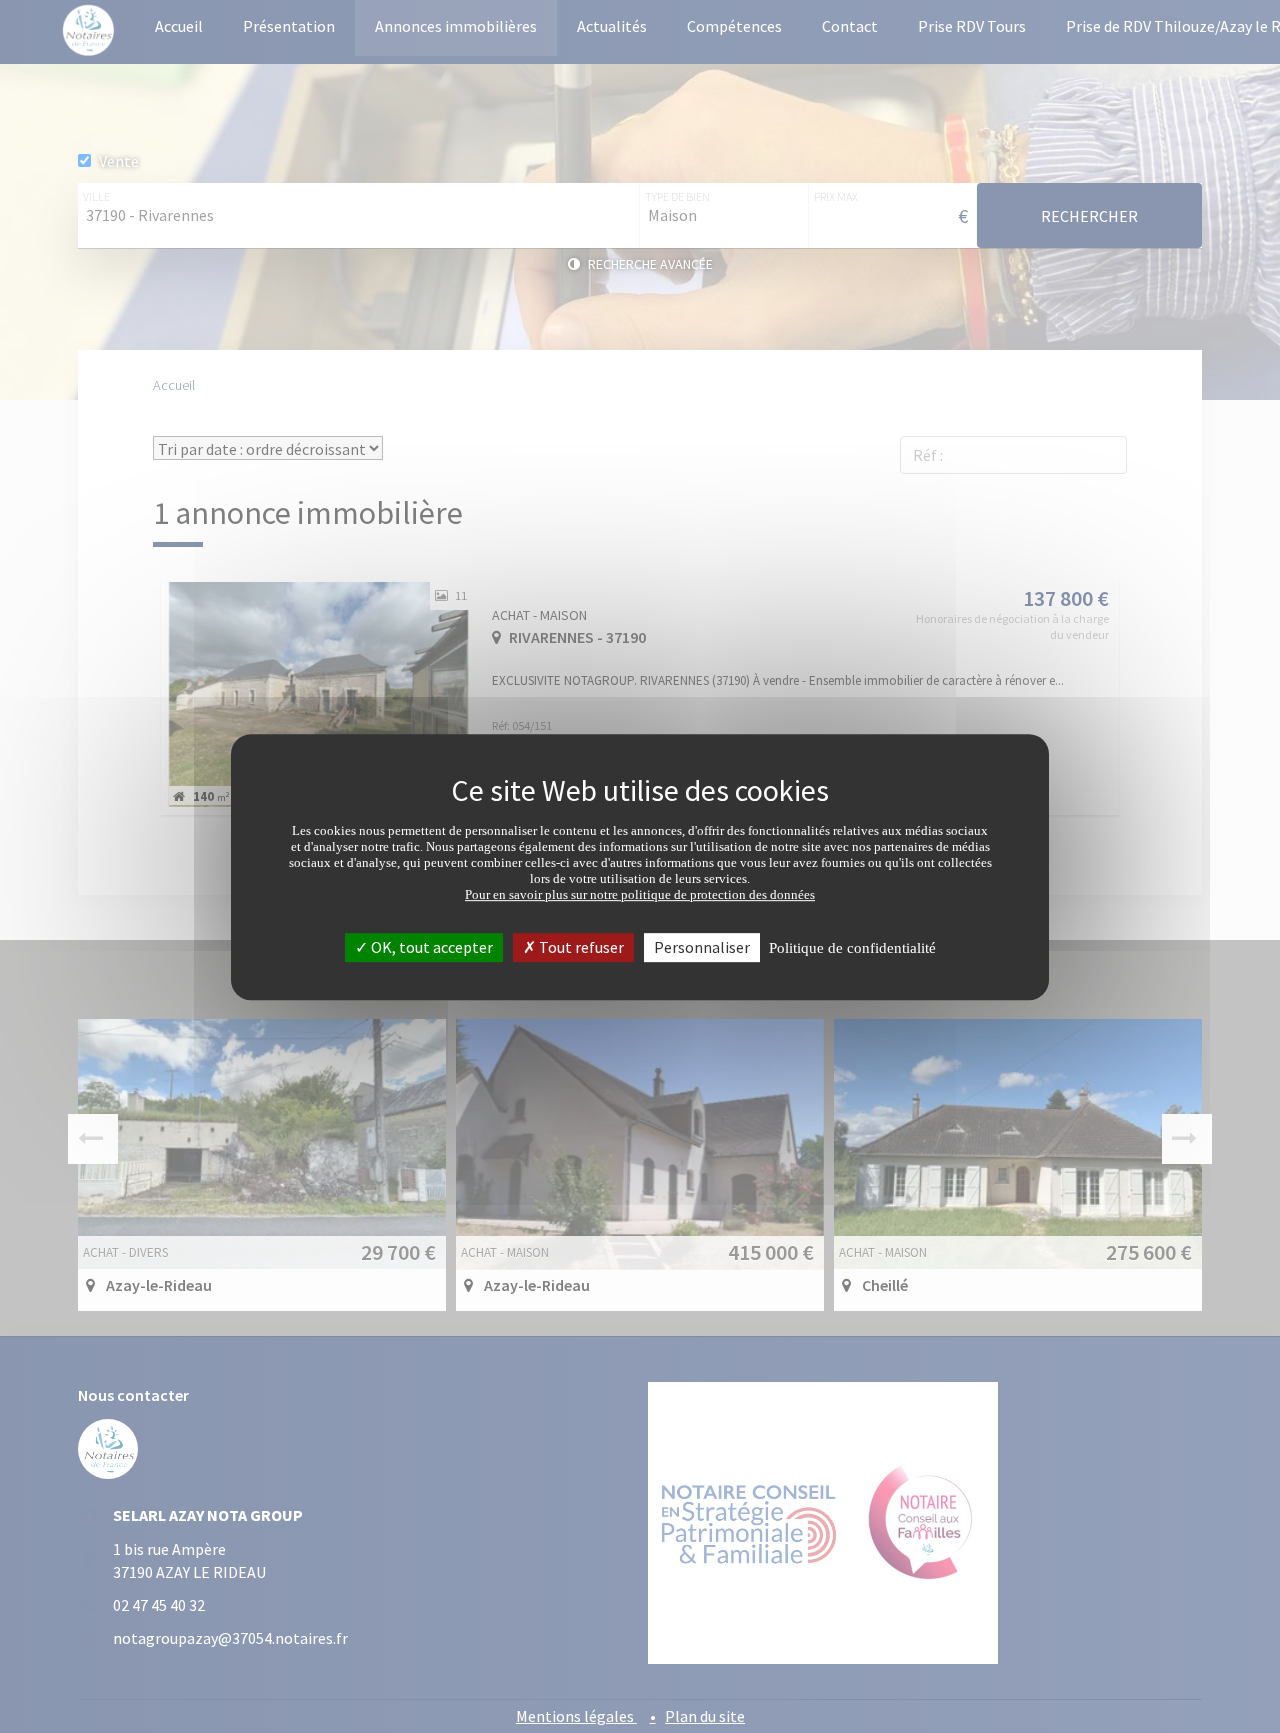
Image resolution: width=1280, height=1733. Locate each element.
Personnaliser (702, 946)
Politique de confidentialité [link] (852, 947)
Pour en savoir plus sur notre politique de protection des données (640, 893)
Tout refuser (580, 946)
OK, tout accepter (430, 946)
